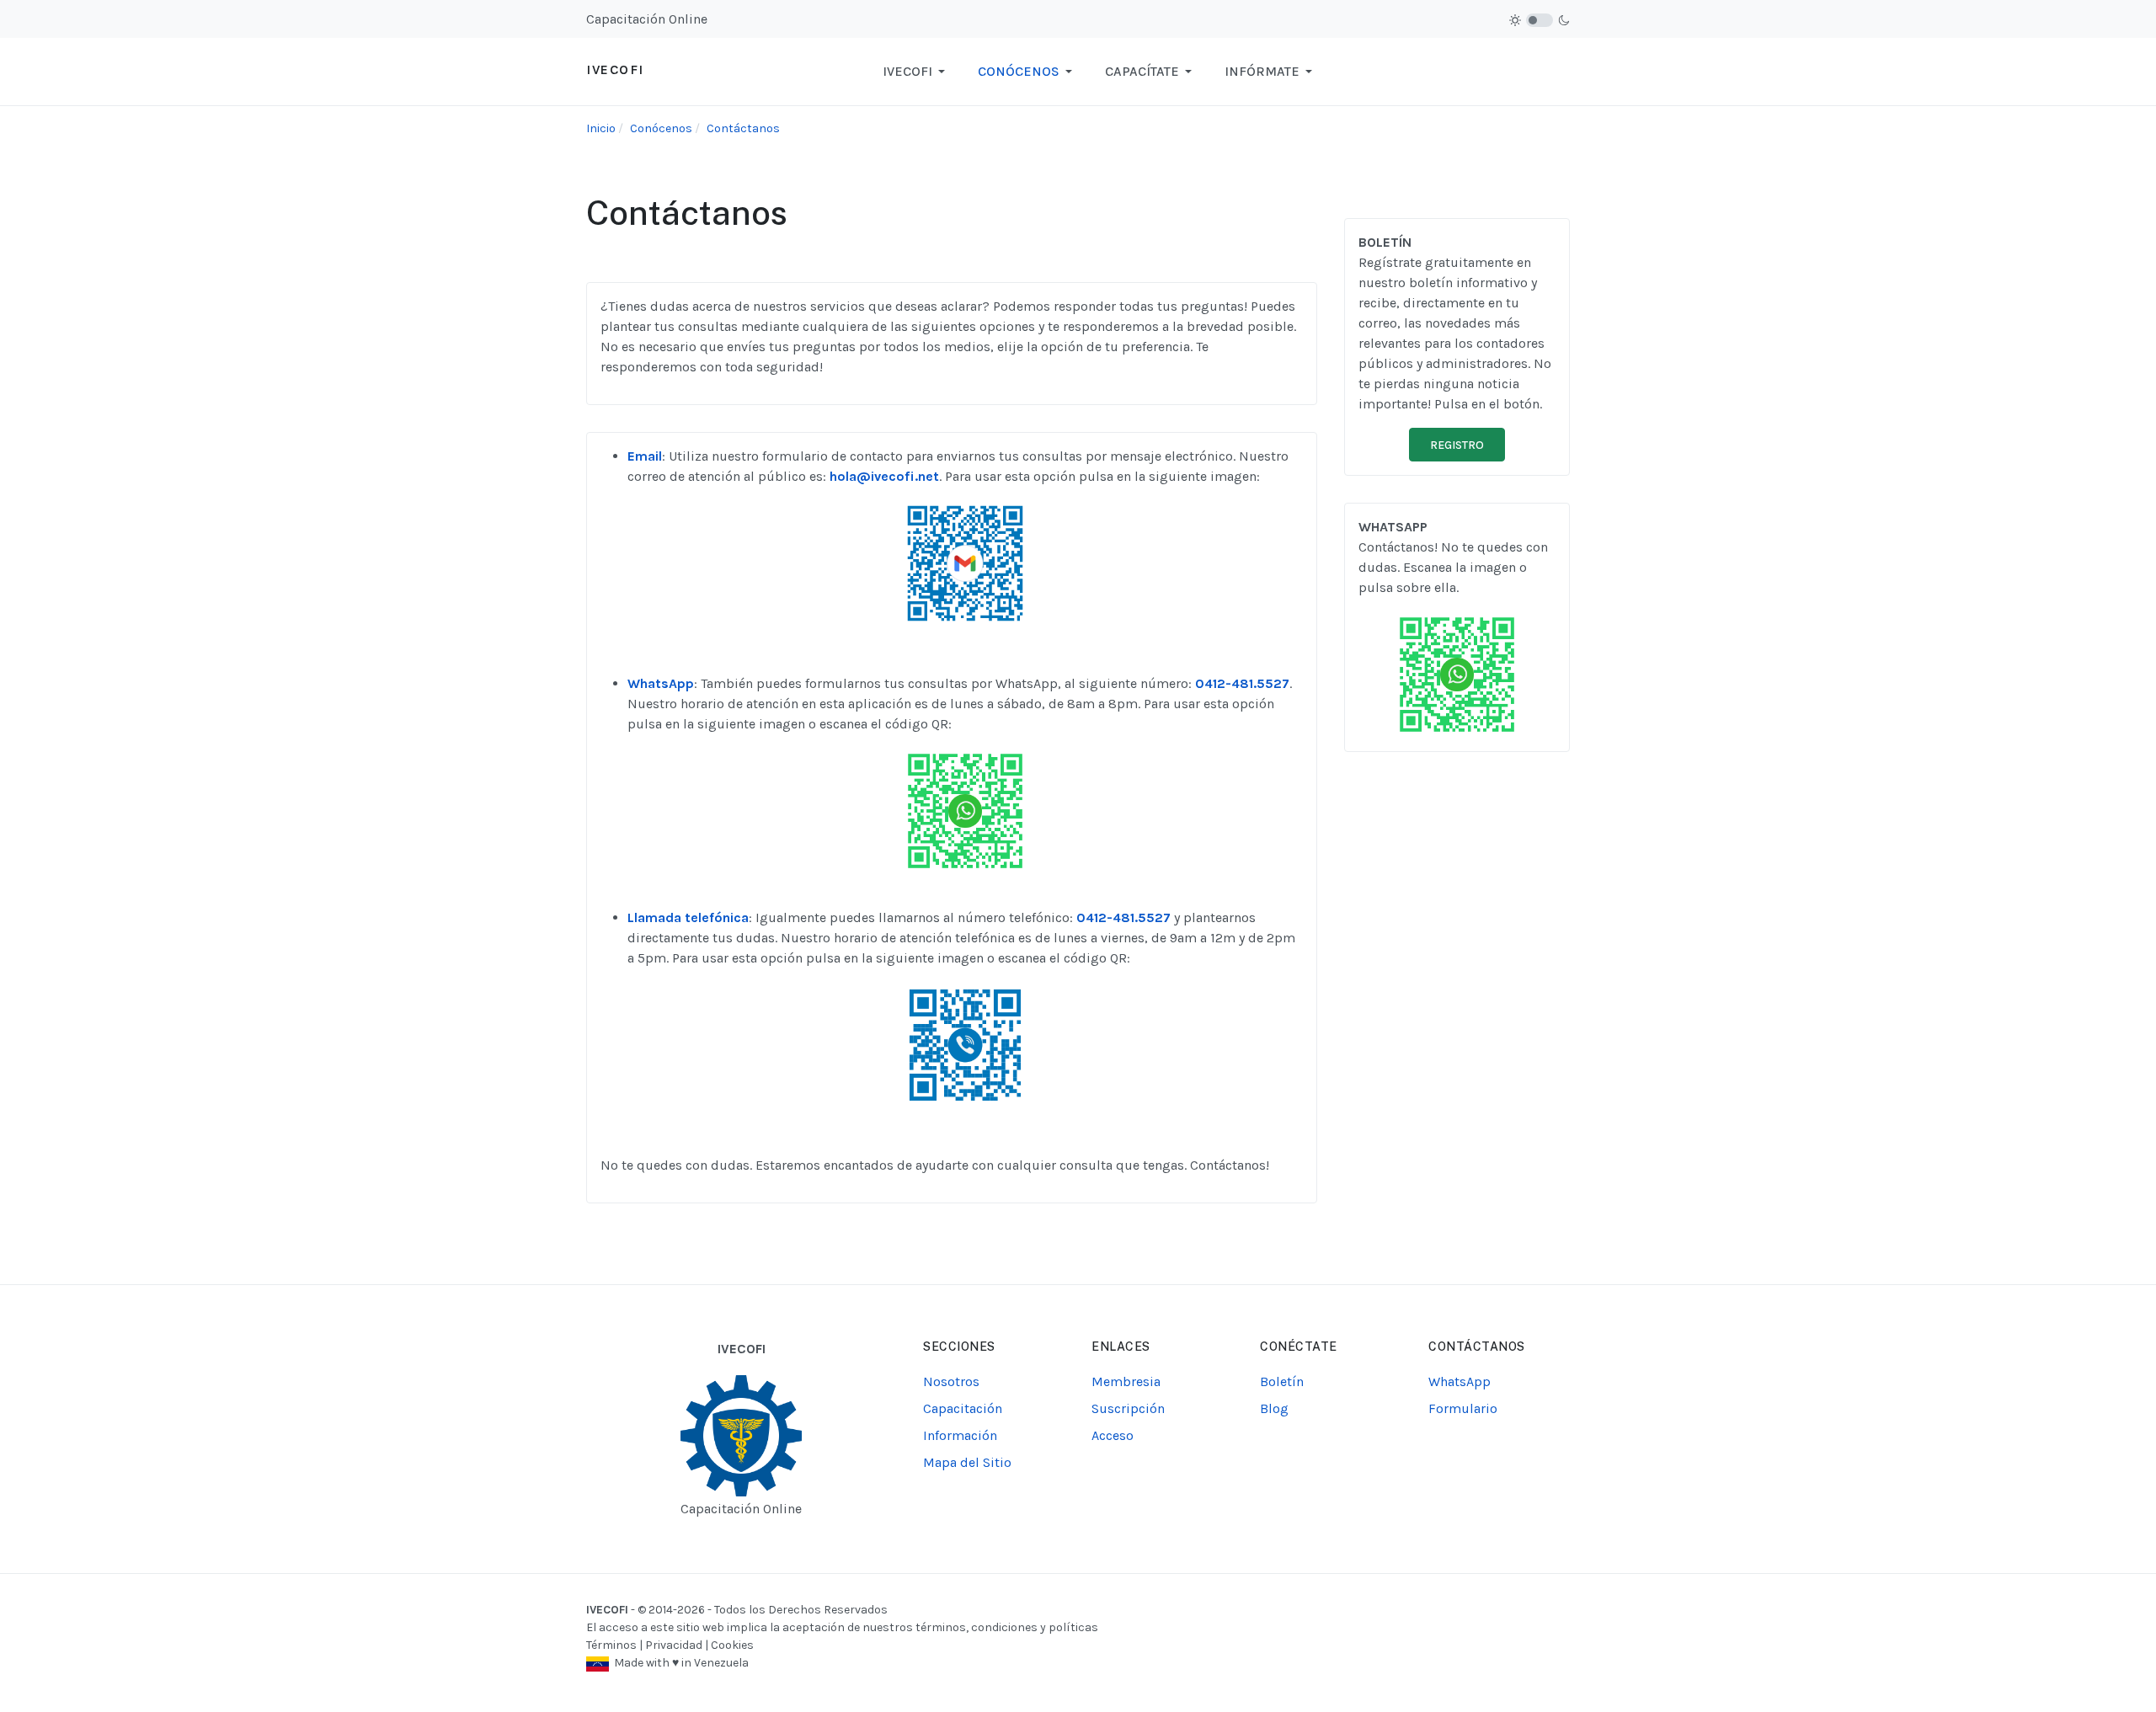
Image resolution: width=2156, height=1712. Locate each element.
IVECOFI (607, 1610)
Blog (1274, 1408)
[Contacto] (965, 562)
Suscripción (1128, 1408)
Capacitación (963, 1408)
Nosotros (951, 1381)
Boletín (1282, 1381)
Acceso (1113, 1435)
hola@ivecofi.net (884, 476)
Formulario (1463, 1408)
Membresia (1126, 1381)
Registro (1457, 445)
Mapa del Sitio (967, 1462)
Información (960, 1435)
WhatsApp (1460, 1381)
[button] (917, 72)
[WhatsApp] (965, 810)
